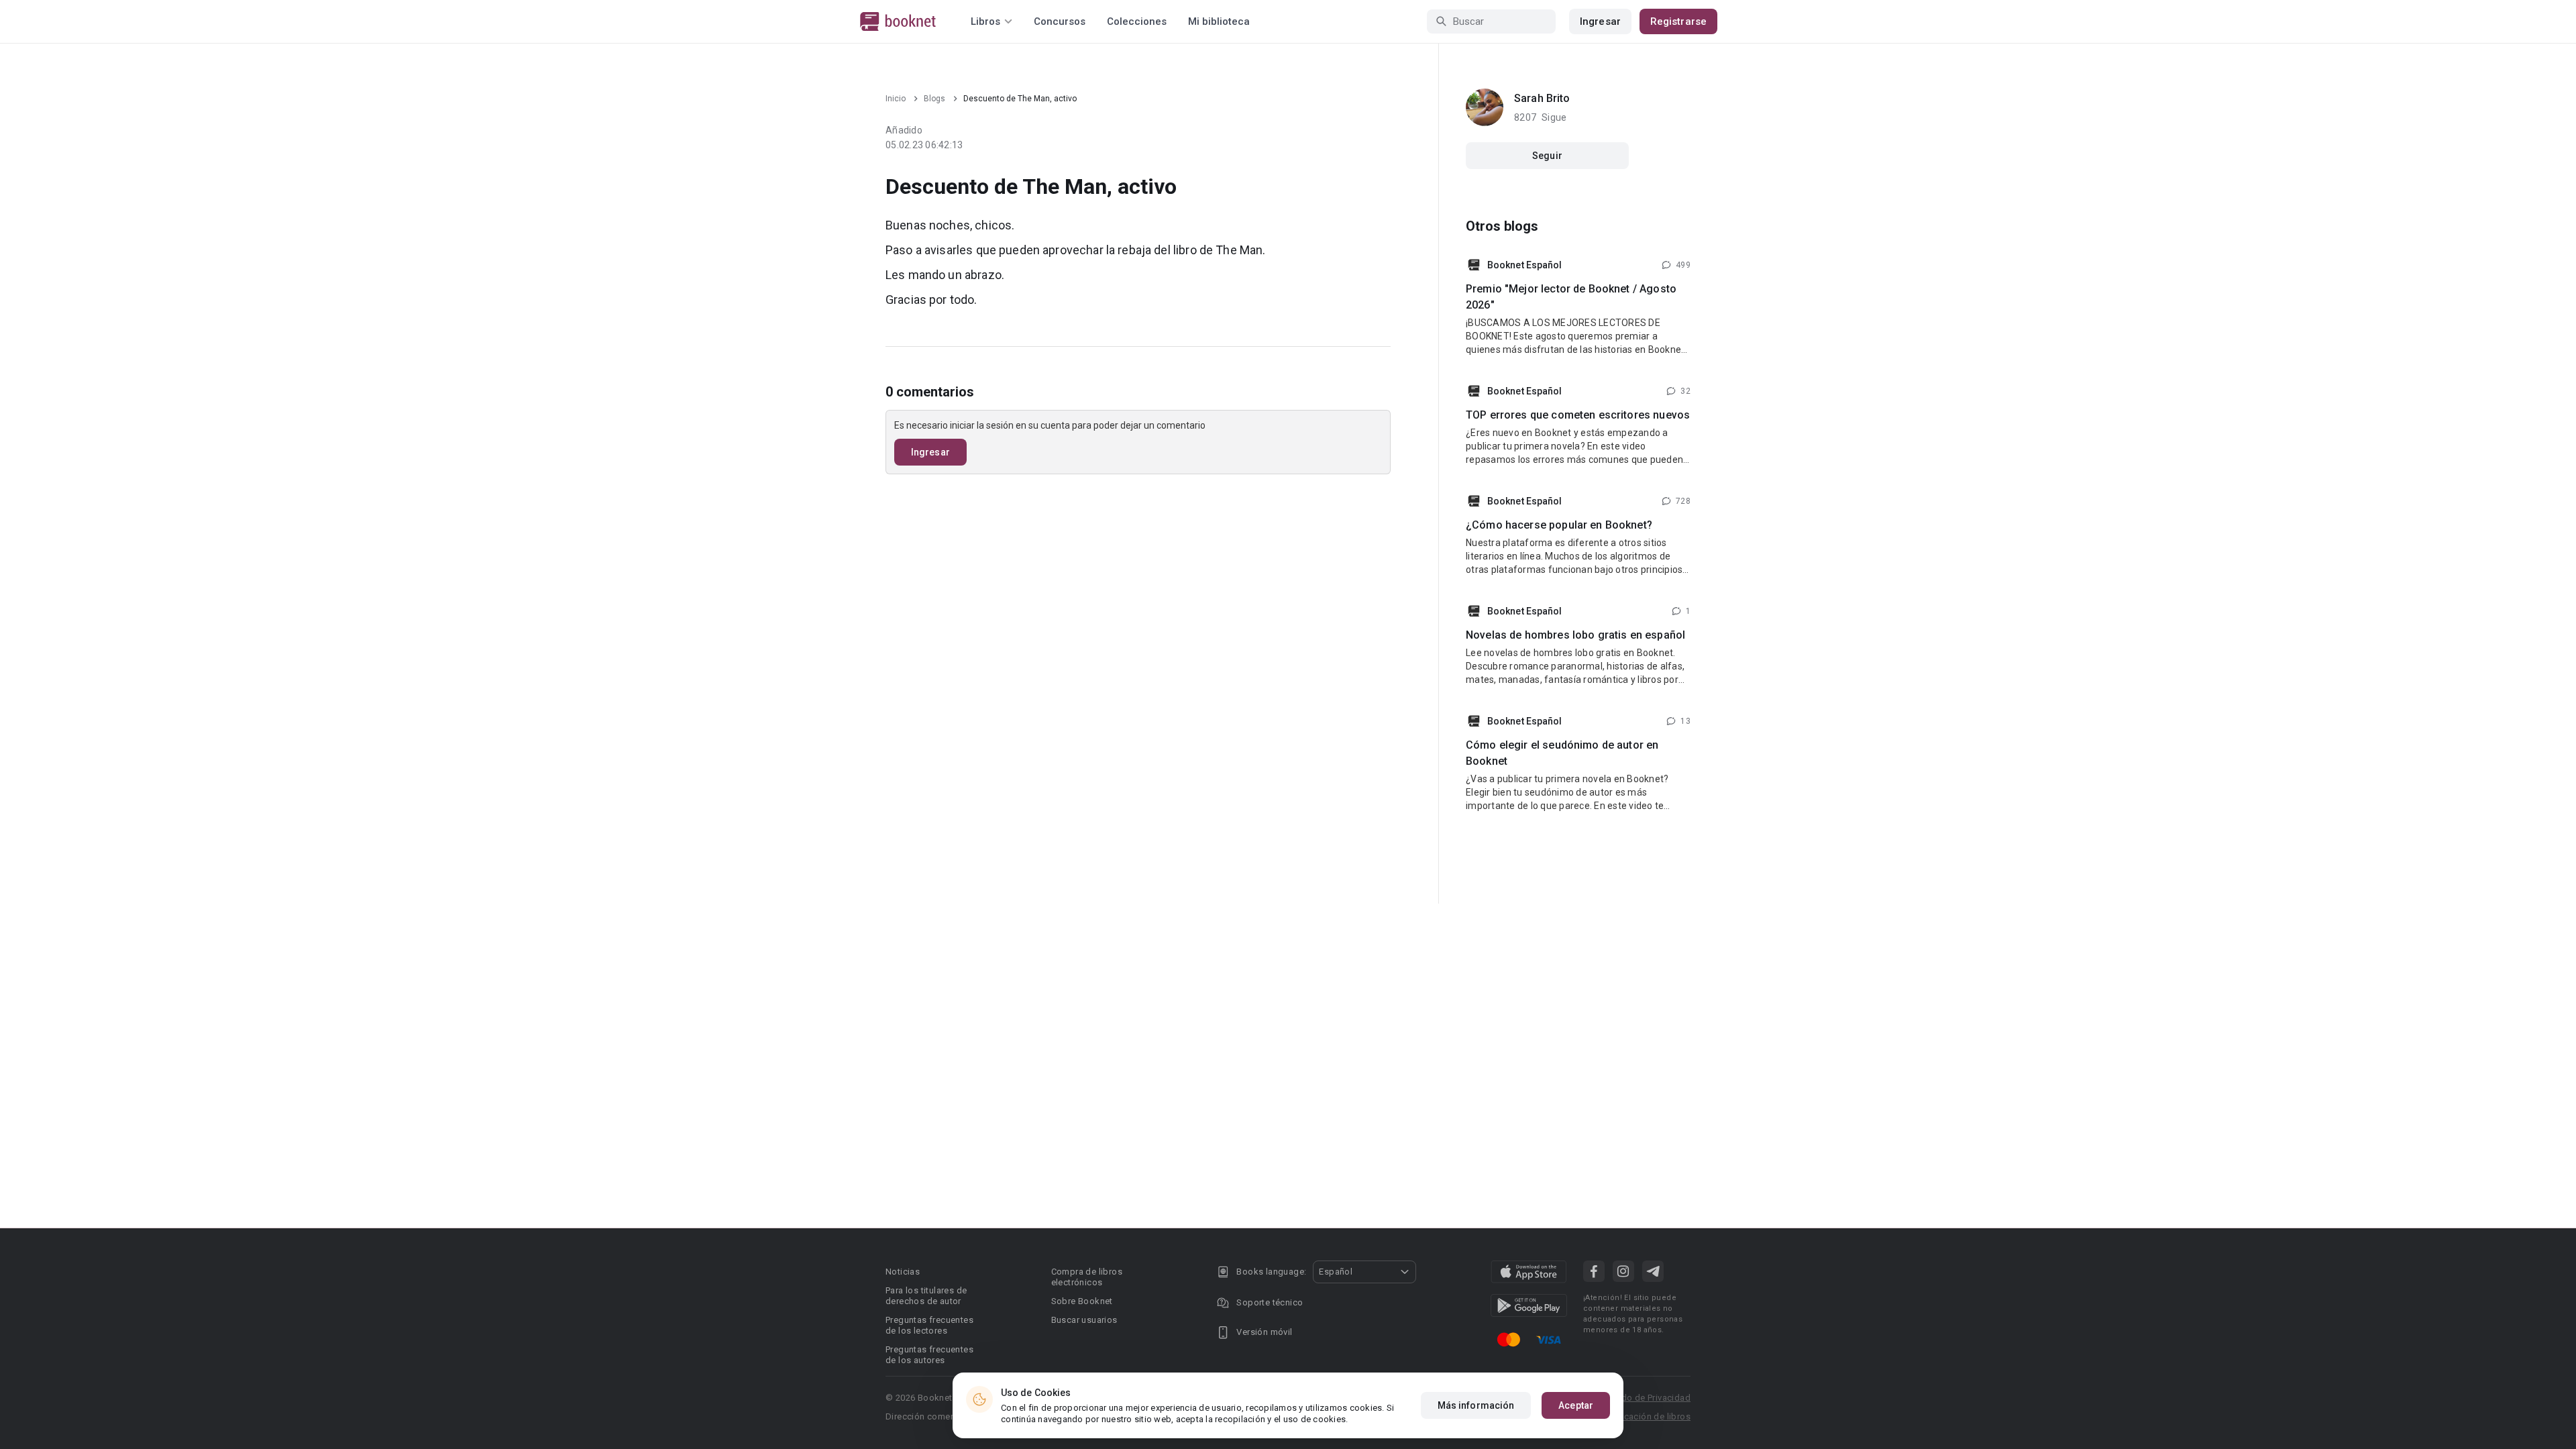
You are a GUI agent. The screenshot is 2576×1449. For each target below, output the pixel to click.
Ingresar (1600, 21)
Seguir (1547, 156)
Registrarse (1678, 21)
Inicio (896, 99)
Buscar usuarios (1084, 1320)
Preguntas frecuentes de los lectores (929, 1325)
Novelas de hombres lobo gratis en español (1575, 635)
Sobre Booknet (1082, 1301)
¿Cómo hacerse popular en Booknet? (1559, 525)
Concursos (1060, 21)
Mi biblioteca (1219, 21)
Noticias (903, 1272)
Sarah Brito (1542, 98)
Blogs (934, 99)
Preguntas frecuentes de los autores (929, 1355)
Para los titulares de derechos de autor (926, 1296)
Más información (1476, 1405)
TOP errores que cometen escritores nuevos (1578, 415)
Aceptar (1576, 1405)
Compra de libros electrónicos (1087, 1277)
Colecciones (1137, 21)
